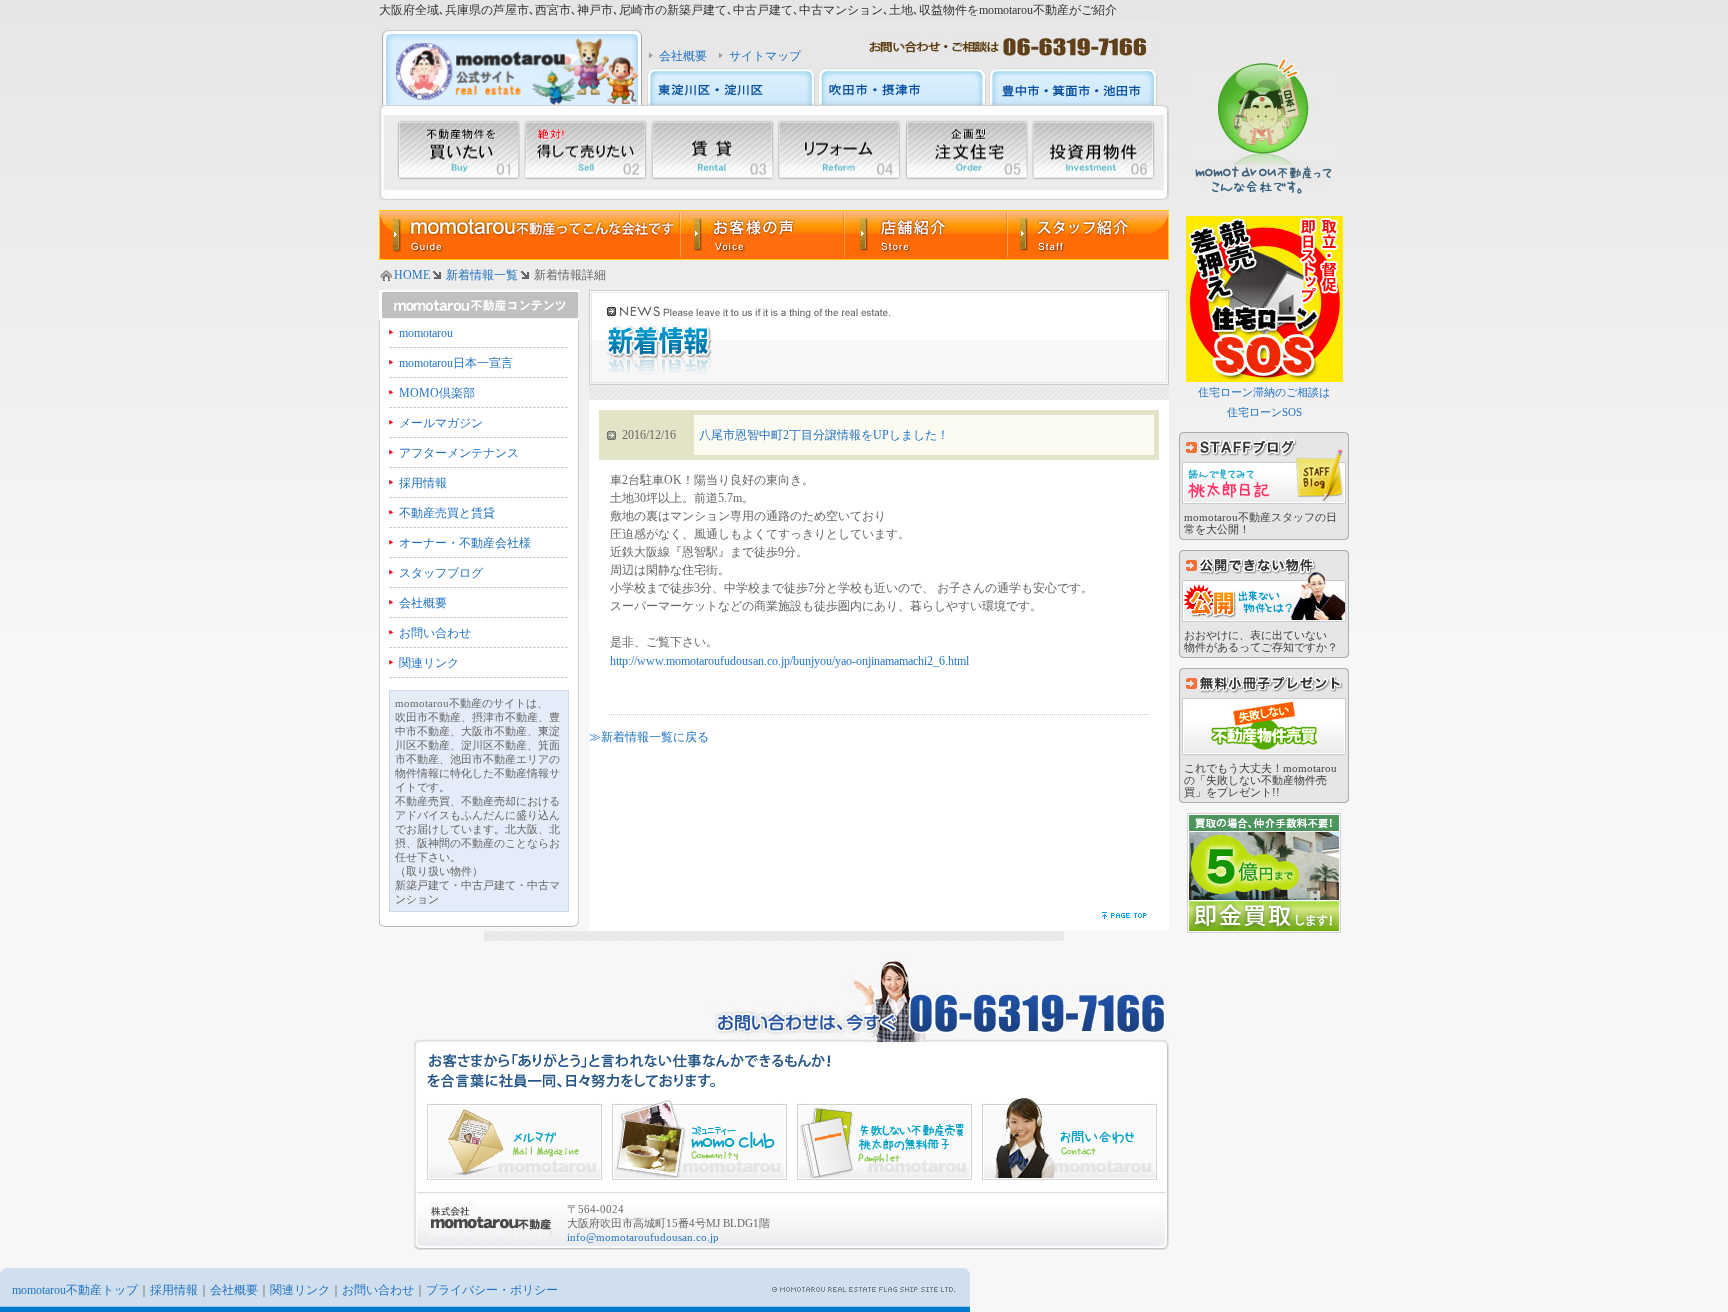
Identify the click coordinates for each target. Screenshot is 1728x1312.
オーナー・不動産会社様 (465, 543)
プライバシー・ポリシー (492, 1290)
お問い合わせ (435, 633)
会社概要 (683, 56)
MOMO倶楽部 (437, 393)
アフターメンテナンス (459, 453)
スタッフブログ (441, 573)
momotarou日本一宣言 (456, 363)
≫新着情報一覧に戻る (649, 737)
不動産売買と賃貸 (447, 513)
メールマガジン (441, 423)
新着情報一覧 (482, 275)
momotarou (426, 333)
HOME (412, 275)
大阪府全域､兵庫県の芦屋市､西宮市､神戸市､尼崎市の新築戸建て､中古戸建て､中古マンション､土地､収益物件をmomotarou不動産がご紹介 (748, 10)
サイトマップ (765, 56)
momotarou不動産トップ (75, 1290)
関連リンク (429, 663)
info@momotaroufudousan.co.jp (643, 1237)
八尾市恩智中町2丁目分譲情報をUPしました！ (824, 435)
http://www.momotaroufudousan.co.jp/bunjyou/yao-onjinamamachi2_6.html (789, 661)
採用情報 (423, 483)
